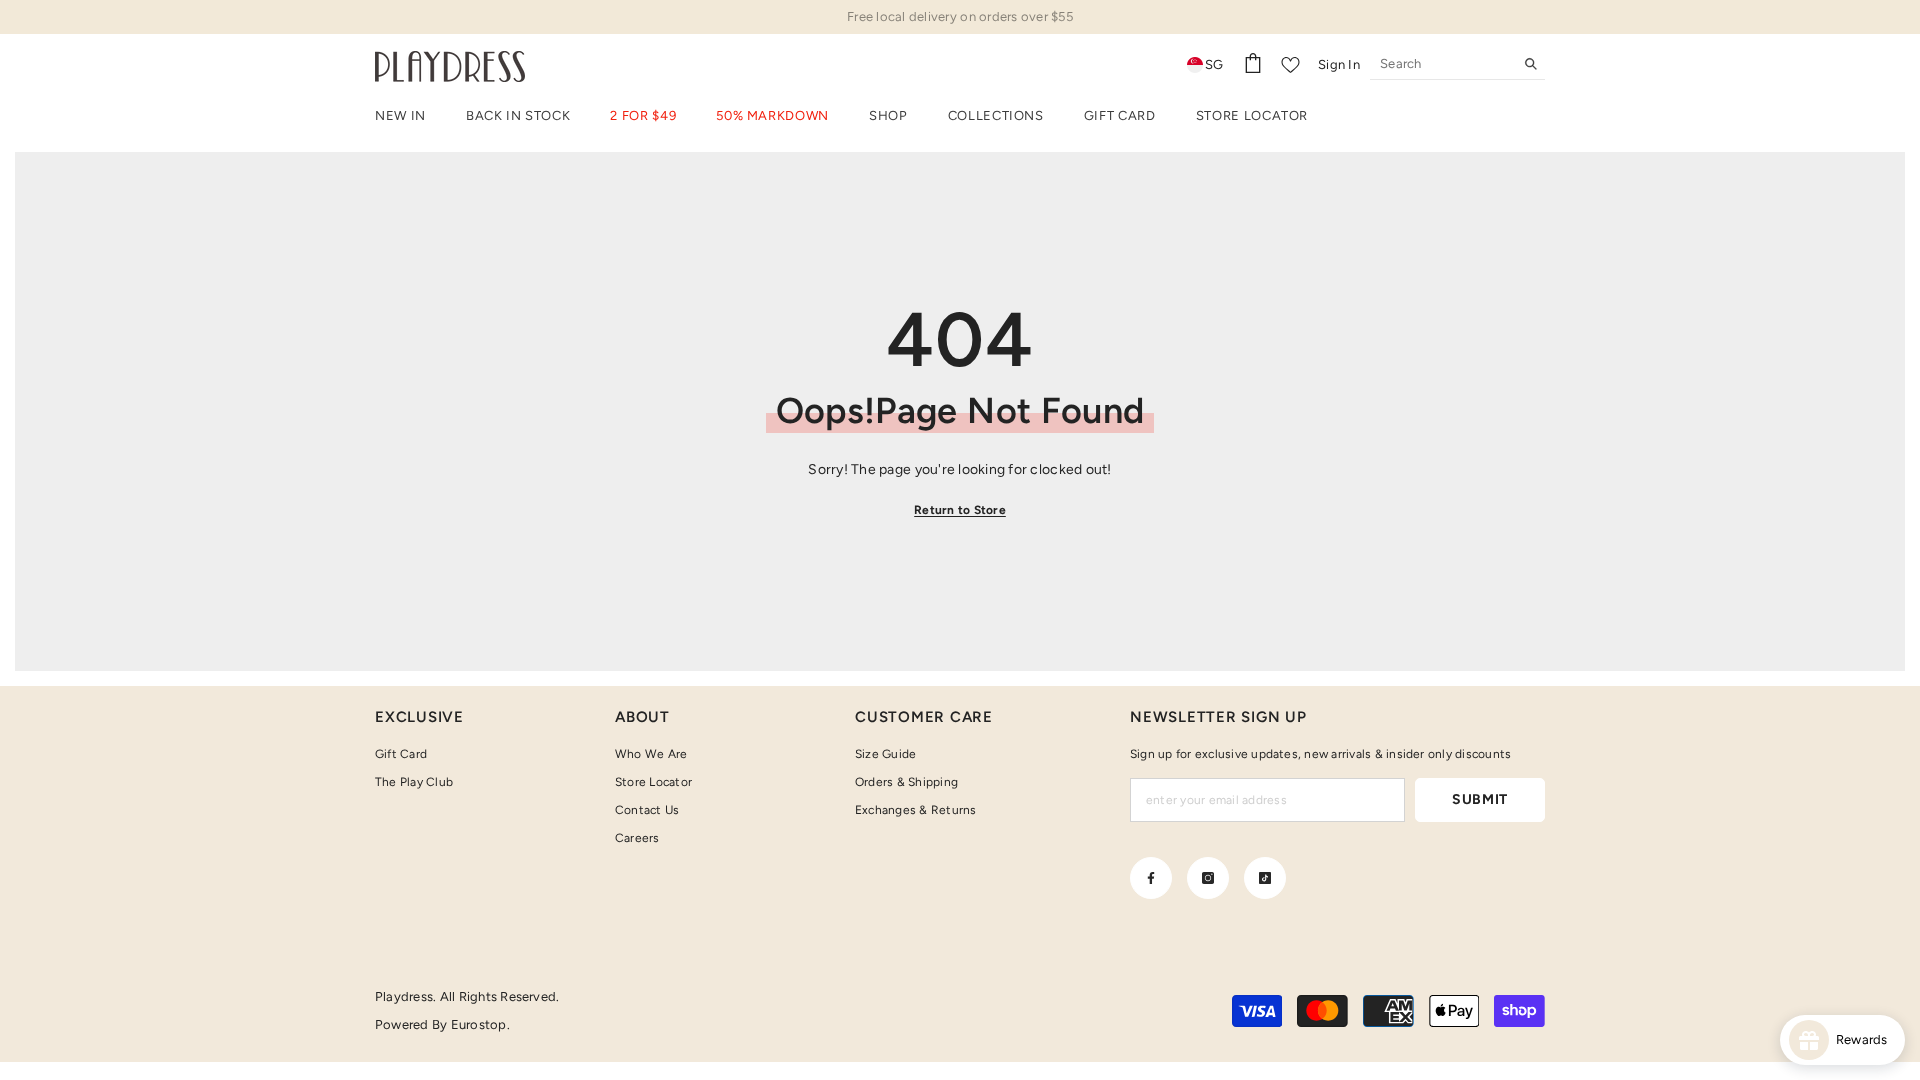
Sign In (1339, 64)
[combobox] (1442, 64)
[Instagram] (1208, 878)
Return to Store (960, 510)
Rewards (1866, 1039)
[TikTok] (1265, 878)
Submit (1480, 799)
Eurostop (479, 1024)
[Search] (1457, 64)
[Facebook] (1151, 878)
